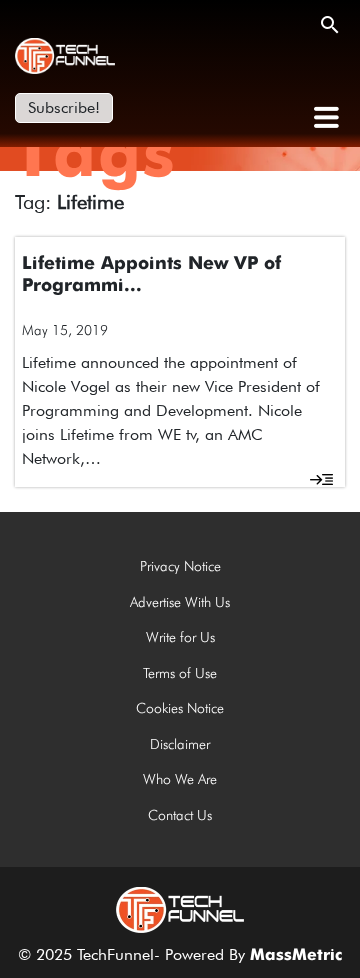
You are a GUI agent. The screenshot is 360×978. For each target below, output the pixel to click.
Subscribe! (64, 107)
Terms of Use (180, 673)
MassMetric (296, 956)
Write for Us (180, 637)
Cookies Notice (180, 708)
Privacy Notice (180, 566)
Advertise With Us (180, 602)
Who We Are (180, 779)
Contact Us (180, 815)
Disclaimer (180, 744)
